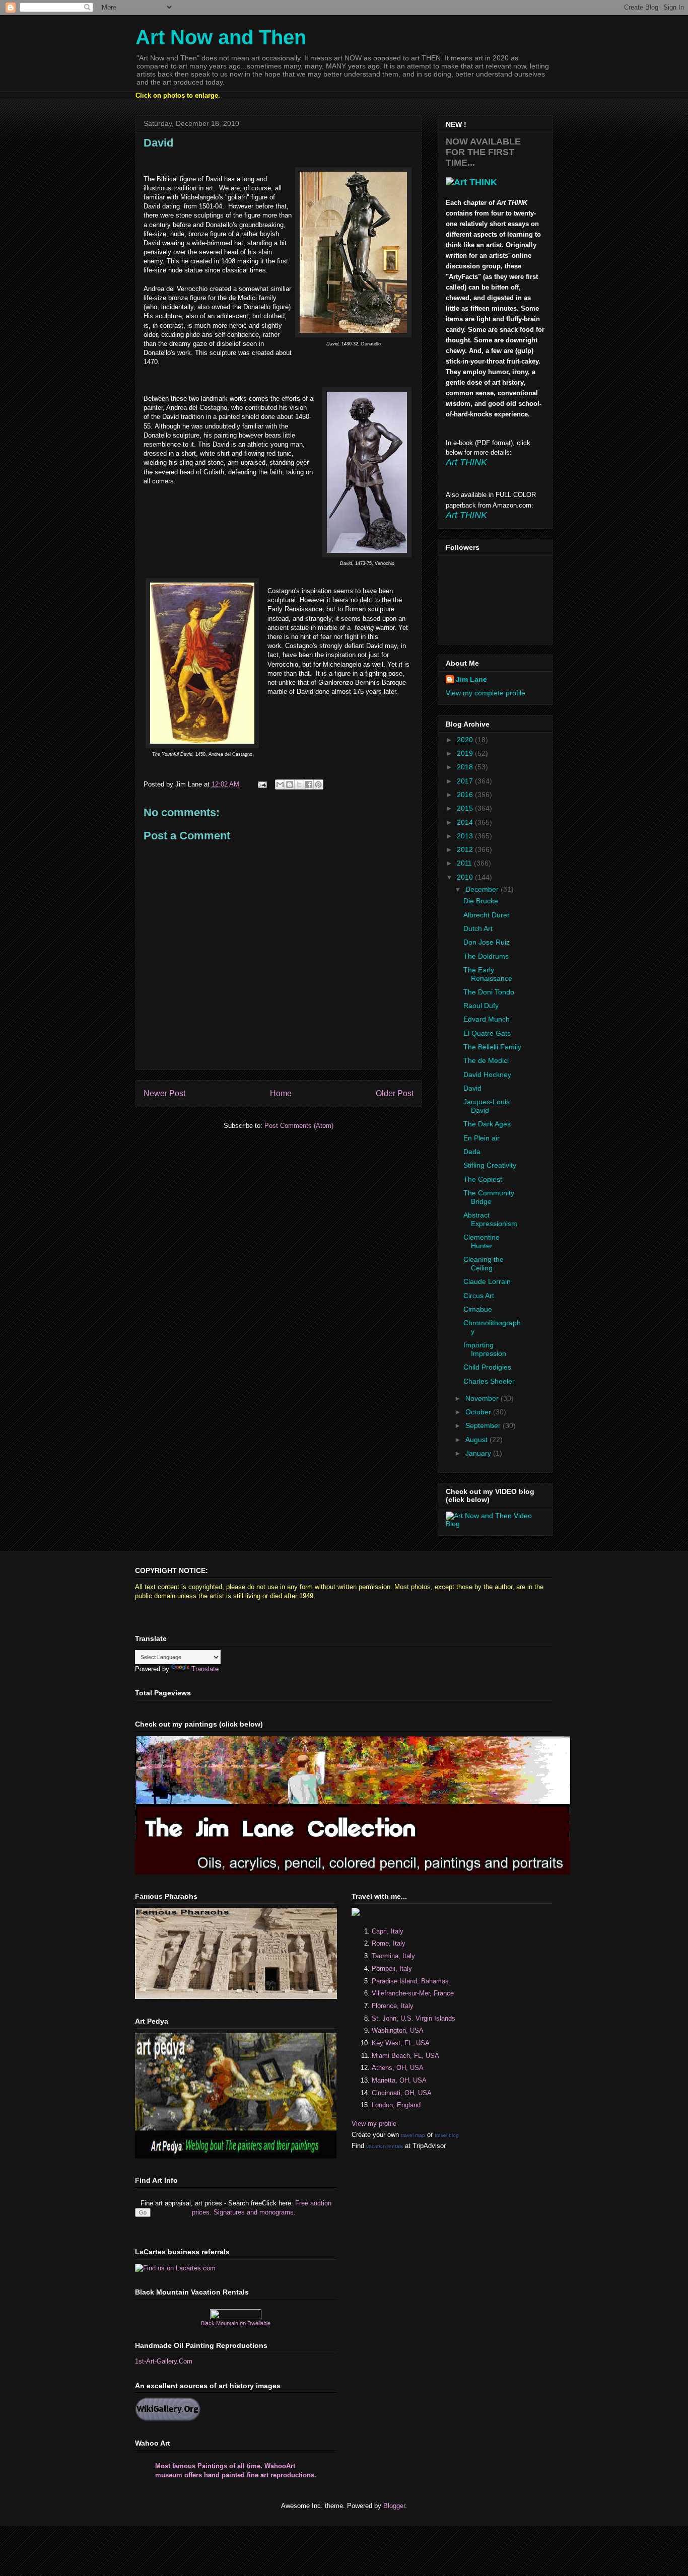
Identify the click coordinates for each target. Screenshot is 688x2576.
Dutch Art (478, 928)
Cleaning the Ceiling (484, 1264)
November (483, 1398)
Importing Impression (485, 1349)
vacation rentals (385, 2146)
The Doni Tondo (489, 992)
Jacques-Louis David (487, 1106)
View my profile (374, 2124)
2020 (466, 740)
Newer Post (164, 1093)
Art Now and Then (221, 37)
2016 (466, 795)
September (484, 1425)
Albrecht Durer (487, 915)
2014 (466, 822)
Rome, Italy (389, 1943)
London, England (396, 2105)
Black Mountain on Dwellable (236, 2323)
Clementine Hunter (481, 1241)
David (472, 1088)
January (479, 1453)
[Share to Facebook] (309, 784)
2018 (466, 767)
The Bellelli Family (492, 1047)
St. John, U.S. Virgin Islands (414, 2018)
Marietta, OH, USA (399, 2080)
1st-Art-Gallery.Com (164, 2361)
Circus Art (479, 1296)
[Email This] (280, 784)
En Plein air (481, 1138)
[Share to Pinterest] (318, 784)
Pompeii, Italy (392, 1969)
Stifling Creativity (490, 1165)
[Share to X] (299, 784)
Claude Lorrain (487, 1281)
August (477, 1440)
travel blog (447, 2135)
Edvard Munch (487, 1019)
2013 (466, 836)
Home (281, 1093)
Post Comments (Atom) (299, 1126)
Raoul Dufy (481, 1006)
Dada (472, 1152)
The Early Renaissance (488, 974)
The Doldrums (486, 956)
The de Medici (486, 1060)
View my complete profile (486, 693)
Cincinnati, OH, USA (402, 2093)
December (483, 889)
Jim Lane (471, 679)
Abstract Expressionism (490, 1219)
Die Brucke (481, 901)
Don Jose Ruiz (487, 942)
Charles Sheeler (489, 1381)
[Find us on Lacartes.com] (175, 2268)
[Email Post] (262, 784)
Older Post (395, 1093)
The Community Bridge (489, 1197)
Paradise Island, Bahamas (410, 1981)
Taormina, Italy (393, 1956)
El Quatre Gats (487, 1033)
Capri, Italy (388, 1931)
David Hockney (487, 1075)
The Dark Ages (487, 1124)
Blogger (394, 2506)
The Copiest (483, 1179)
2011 (465, 863)
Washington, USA (398, 2030)
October (479, 1412)
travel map (413, 2135)
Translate (205, 1669)
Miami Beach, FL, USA (405, 2056)
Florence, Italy (393, 2006)
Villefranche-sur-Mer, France (413, 1993)
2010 (466, 877)
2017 (466, 781)
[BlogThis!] (290, 784)
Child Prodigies (487, 1367)
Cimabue (478, 1309)
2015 (466, 808)
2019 (466, 753)
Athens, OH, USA (398, 2068)
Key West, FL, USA (401, 2043)
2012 (466, 849)
